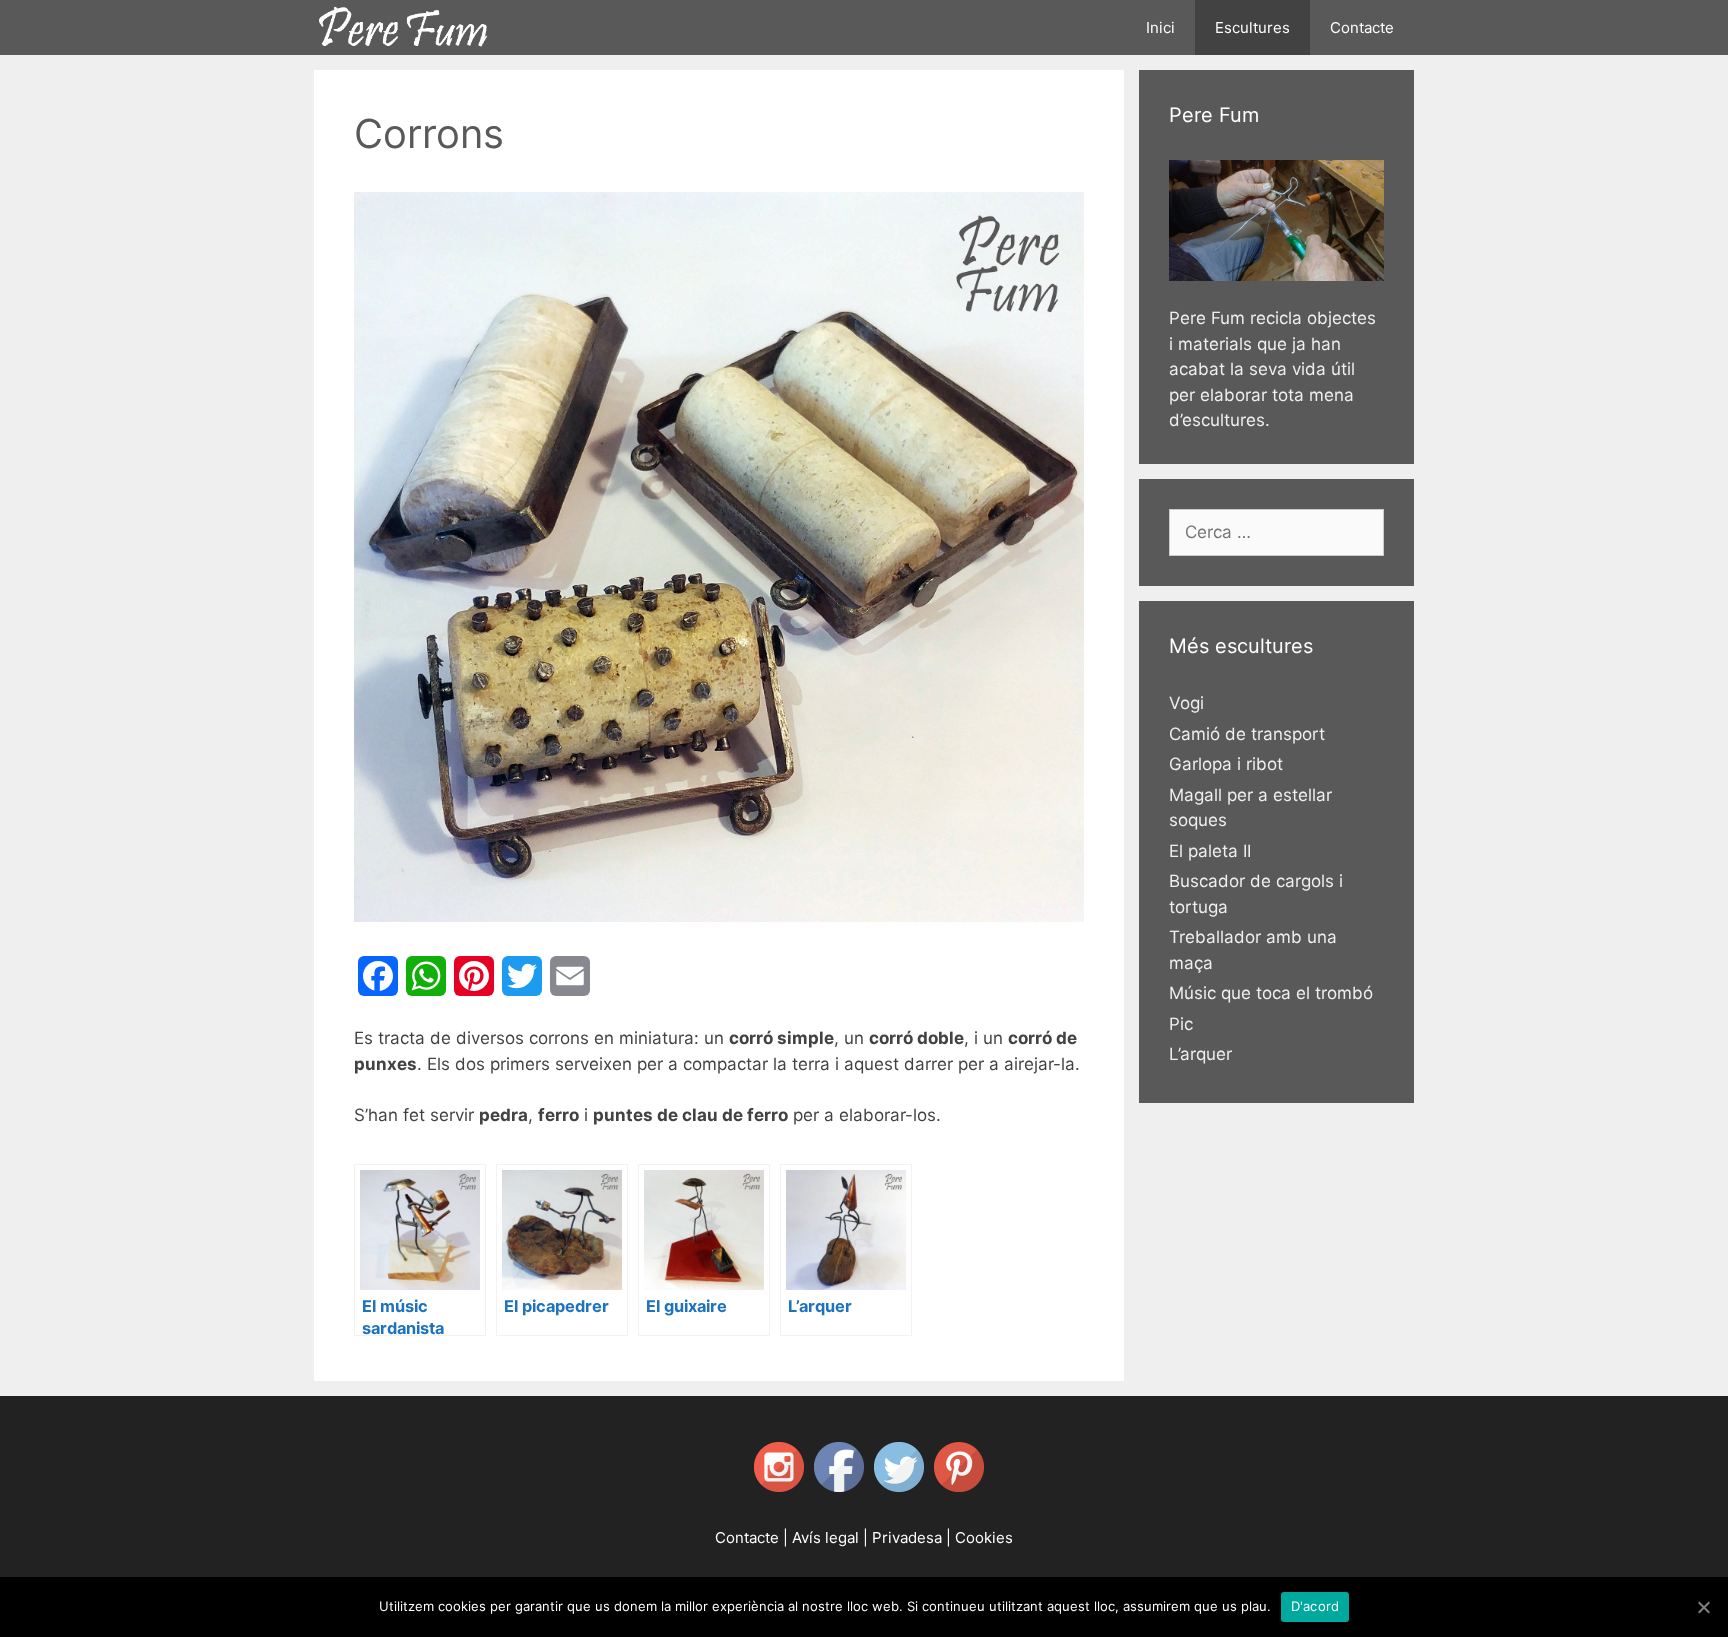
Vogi (1186, 703)
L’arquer (1200, 1054)
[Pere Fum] (404, 23)
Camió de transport (1247, 734)
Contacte (1362, 27)
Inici (1160, 27)
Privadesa (907, 1537)
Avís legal (825, 1537)
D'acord (1315, 1606)
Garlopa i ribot (1226, 764)
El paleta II (1210, 851)
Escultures (1252, 27)
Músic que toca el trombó (1271, 993)
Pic (1181, 1024)
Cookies (984, 1537)
